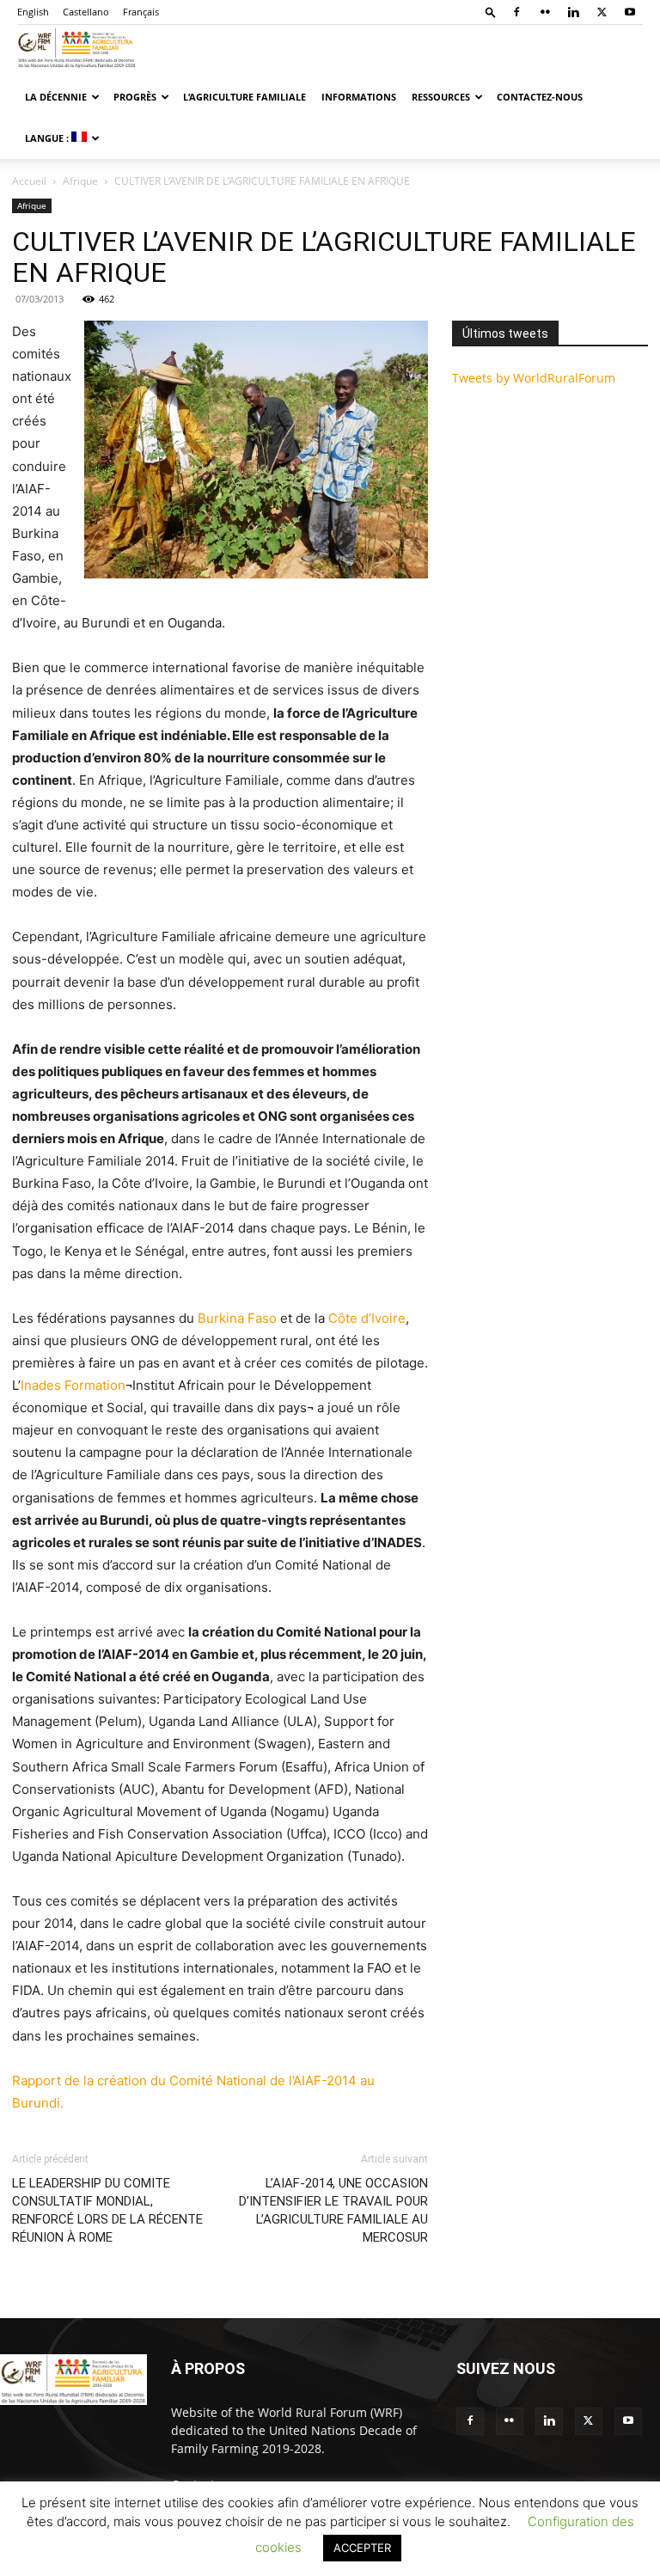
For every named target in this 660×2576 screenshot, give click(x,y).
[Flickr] (545, 12)
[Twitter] (602, 12)
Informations (359, 97)
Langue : (48, 138)
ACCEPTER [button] (362, 2548)
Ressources (441, 97)
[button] (491, 12)
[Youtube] (630, 12)
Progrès (135, 97)
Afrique (80, 181)
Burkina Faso (237, 1318)
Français (141, 12)
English (33, 12)
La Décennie (56, 97)
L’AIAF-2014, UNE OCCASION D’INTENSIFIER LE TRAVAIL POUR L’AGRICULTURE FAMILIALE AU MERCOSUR (333, 2210)
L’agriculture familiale (244, 97)
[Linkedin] (573, 12)
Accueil (29, 181)
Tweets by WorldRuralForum (534, 378)
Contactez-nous (540, 97)
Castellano (86, 12)
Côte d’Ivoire (367, 1318)
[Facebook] (516, 12)
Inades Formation (73, 1385)
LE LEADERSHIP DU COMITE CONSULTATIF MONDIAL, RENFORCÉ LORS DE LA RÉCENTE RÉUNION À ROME (107, 2210)
